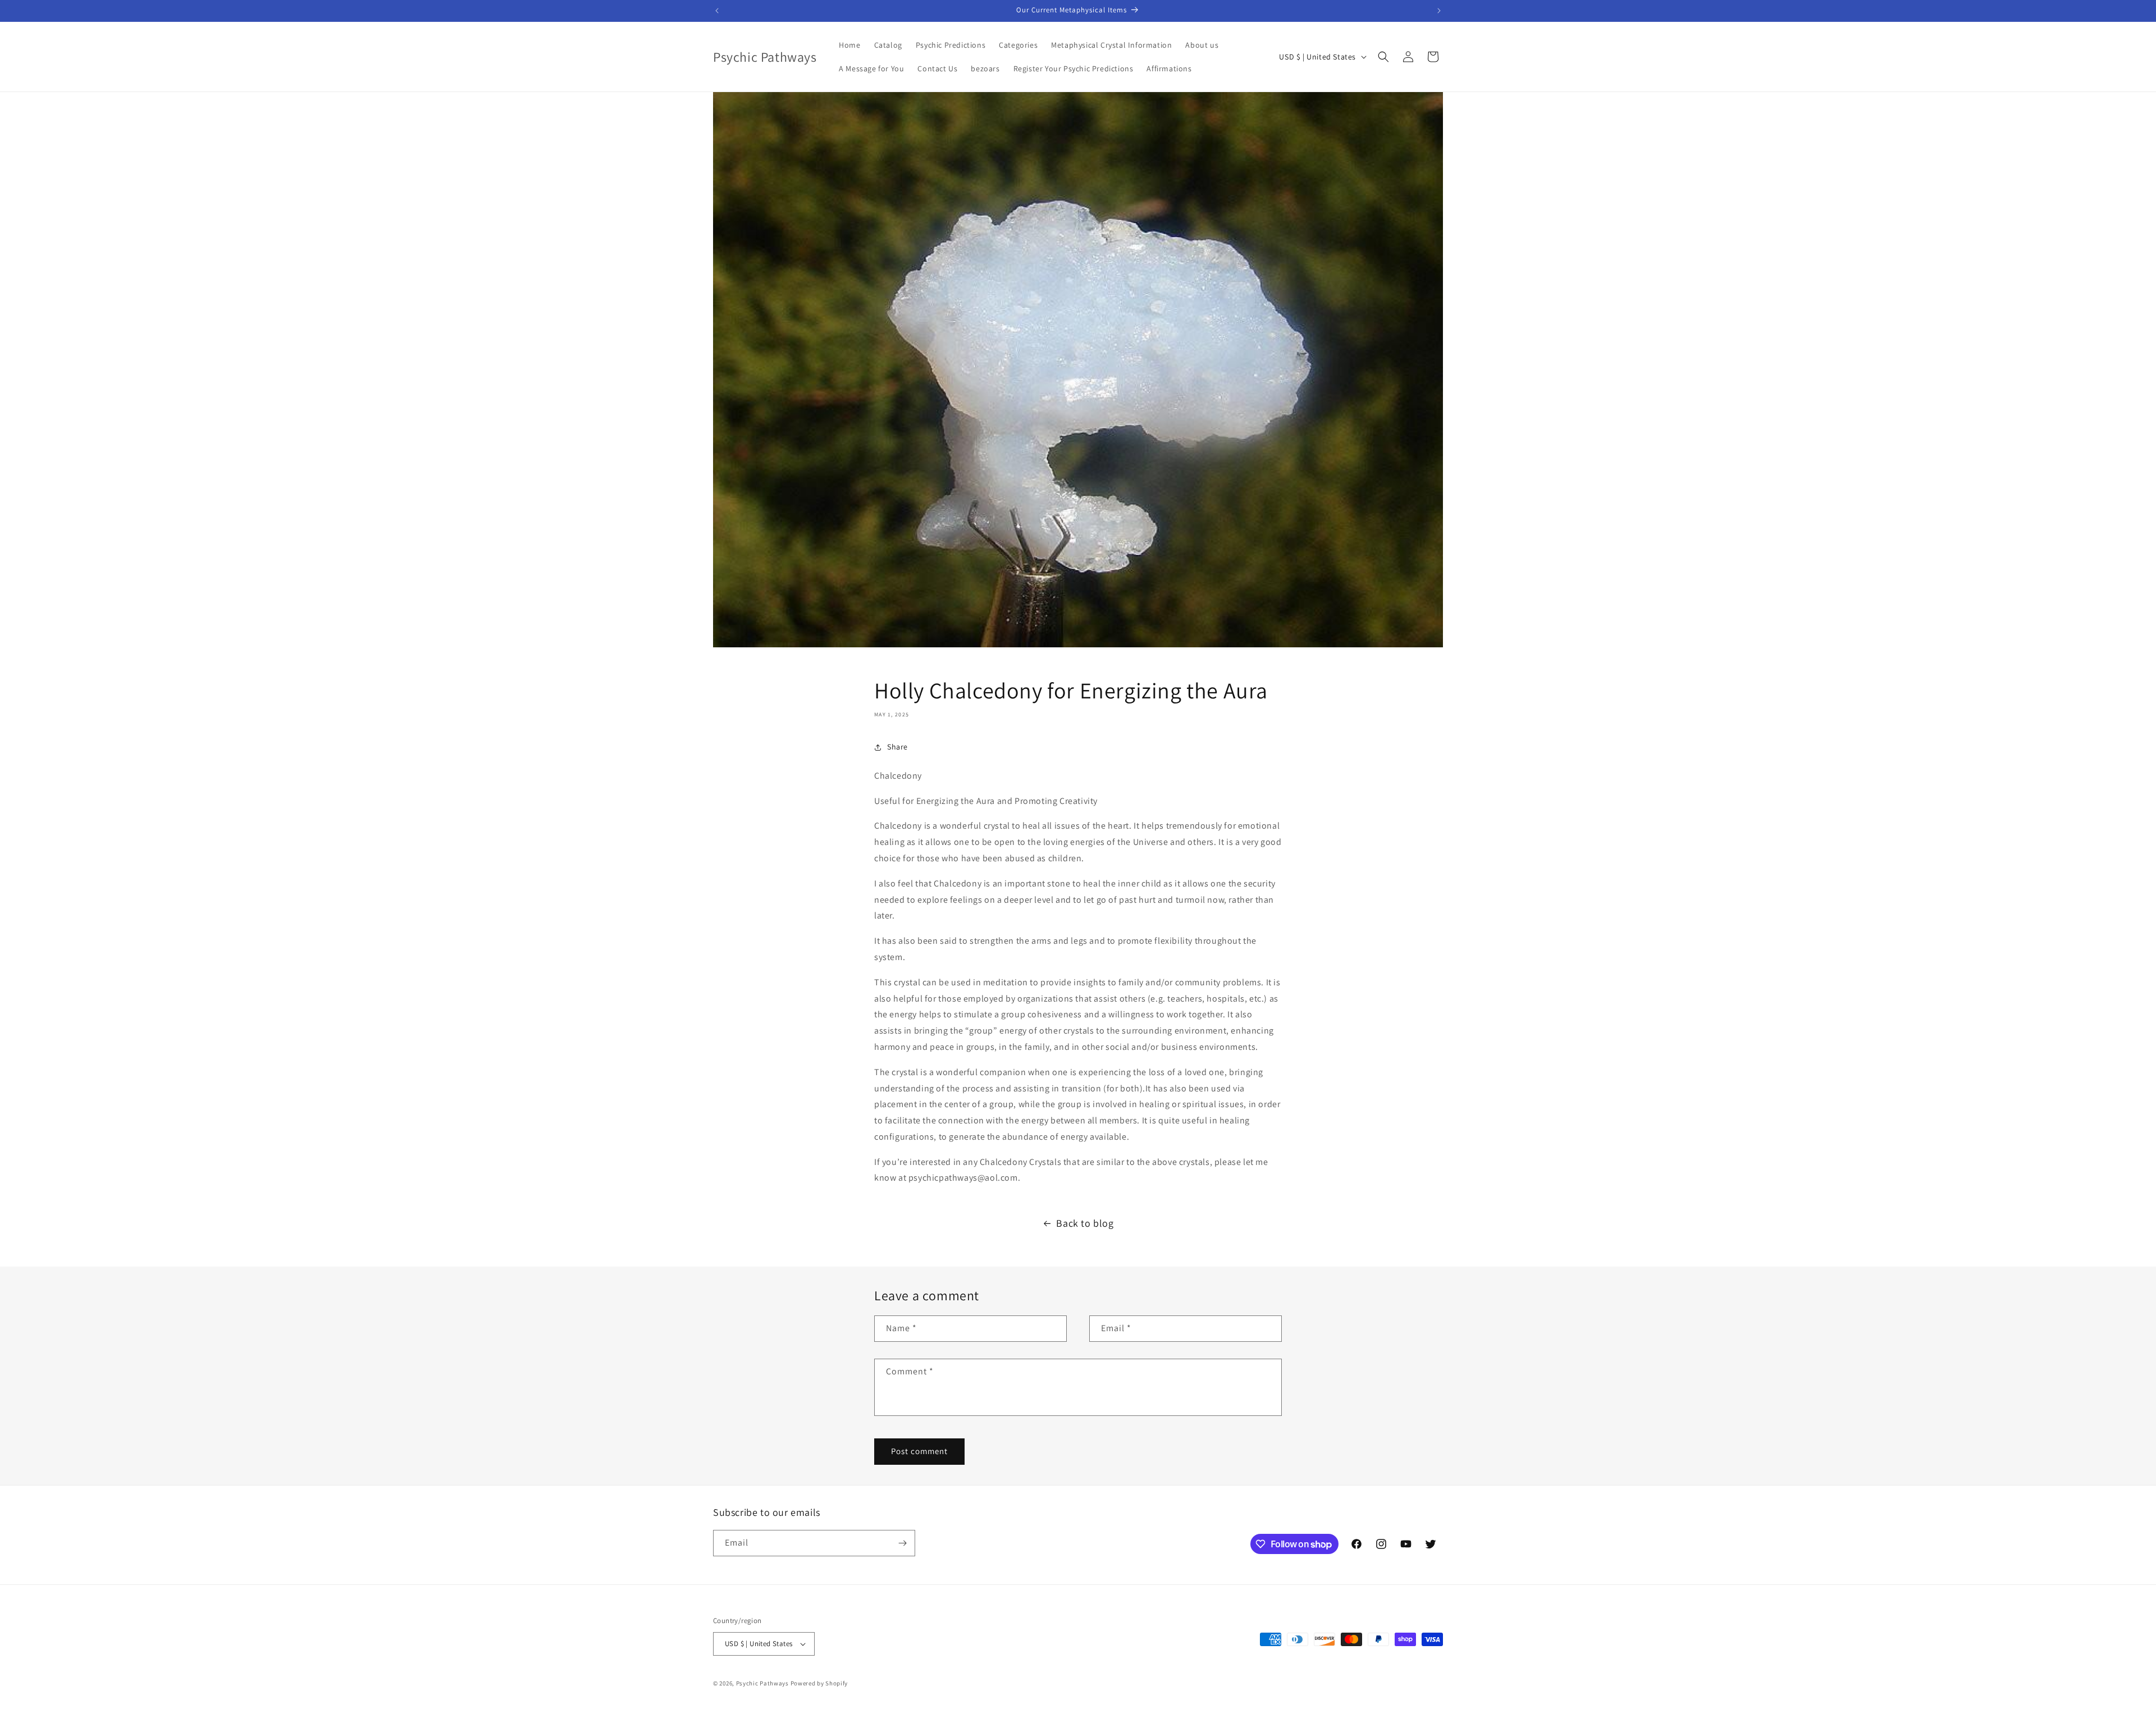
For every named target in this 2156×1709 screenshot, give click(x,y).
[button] (1383, 57)
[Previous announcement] (717, 11)
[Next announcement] (1439, 11)
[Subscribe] (902, 1543)
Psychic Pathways (762, 1683)
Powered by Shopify (819, 1683)
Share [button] (897, 747)
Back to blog (1085, 1223)
